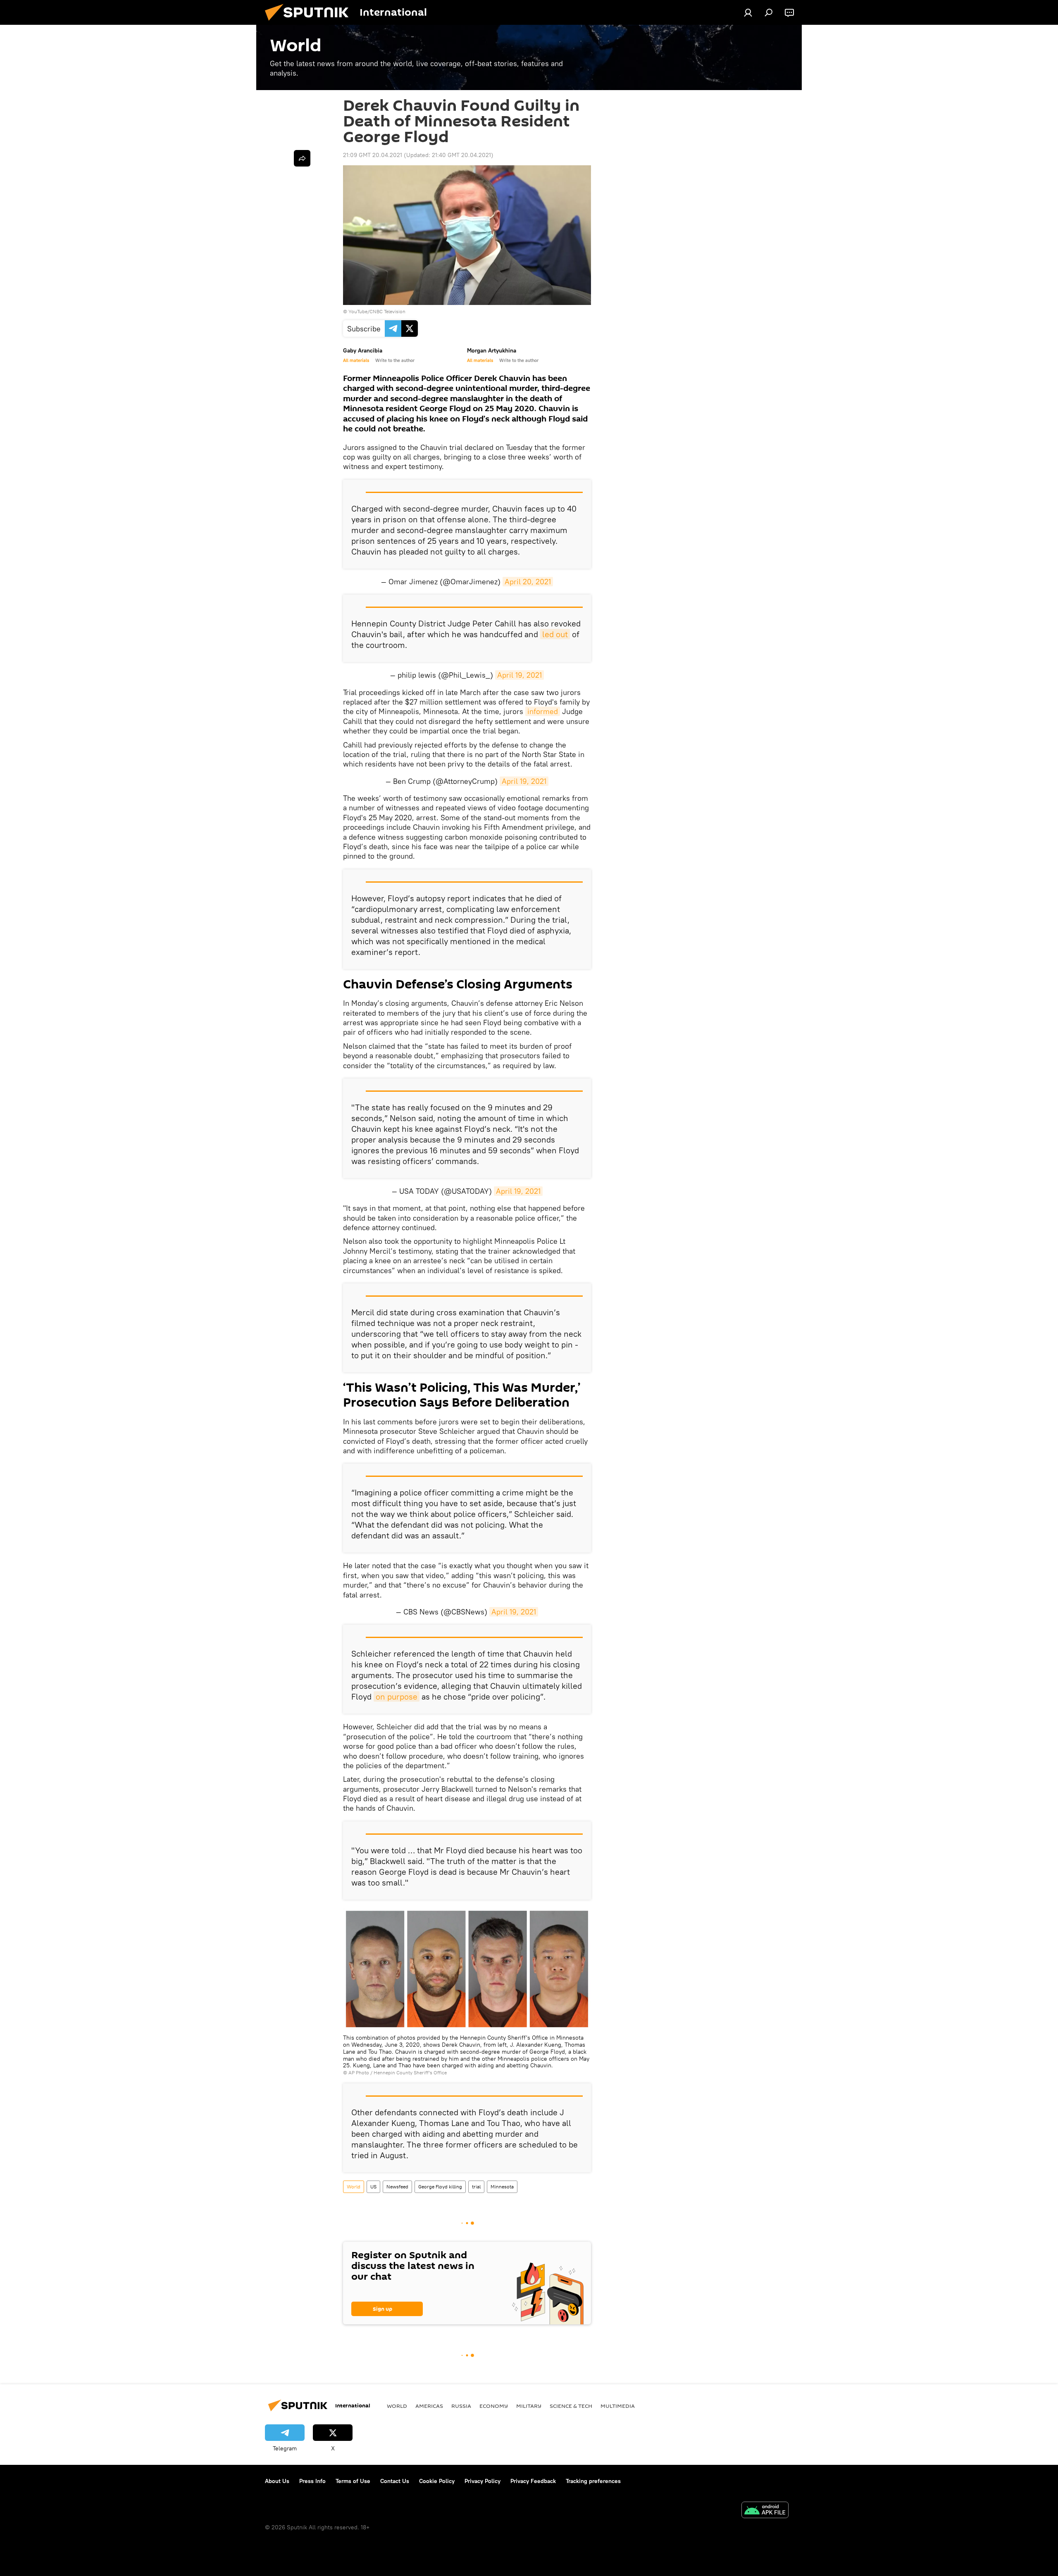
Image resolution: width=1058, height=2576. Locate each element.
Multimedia (618, 2406)
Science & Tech (571, 2406)
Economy (494, 2406)
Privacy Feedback (533, 2481)
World (354, 2187)
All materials (356, 360)
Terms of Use (353, 2481)
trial (476, 2187)
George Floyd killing (440, 2187)
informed (543, 711)
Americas (429, 2406)
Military (529, 2406)
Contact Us (395, 2481)
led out (555, 634)
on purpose (397, 1696)
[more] (302, 158)
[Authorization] (748, 12)
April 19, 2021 (519, 675)
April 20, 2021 (528, 582)
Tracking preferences (593, 2481)
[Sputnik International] (310, 23)
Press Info (312, 2481)
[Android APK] (765, 2511)
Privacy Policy (483, 2481)
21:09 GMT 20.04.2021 (373, 155)
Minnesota (502, 2187)
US (373, 2187)
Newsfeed (397, 2187)
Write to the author (395, 360)
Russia (461, 2406)
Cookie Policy (437, 2481)
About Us (277, 2481)
